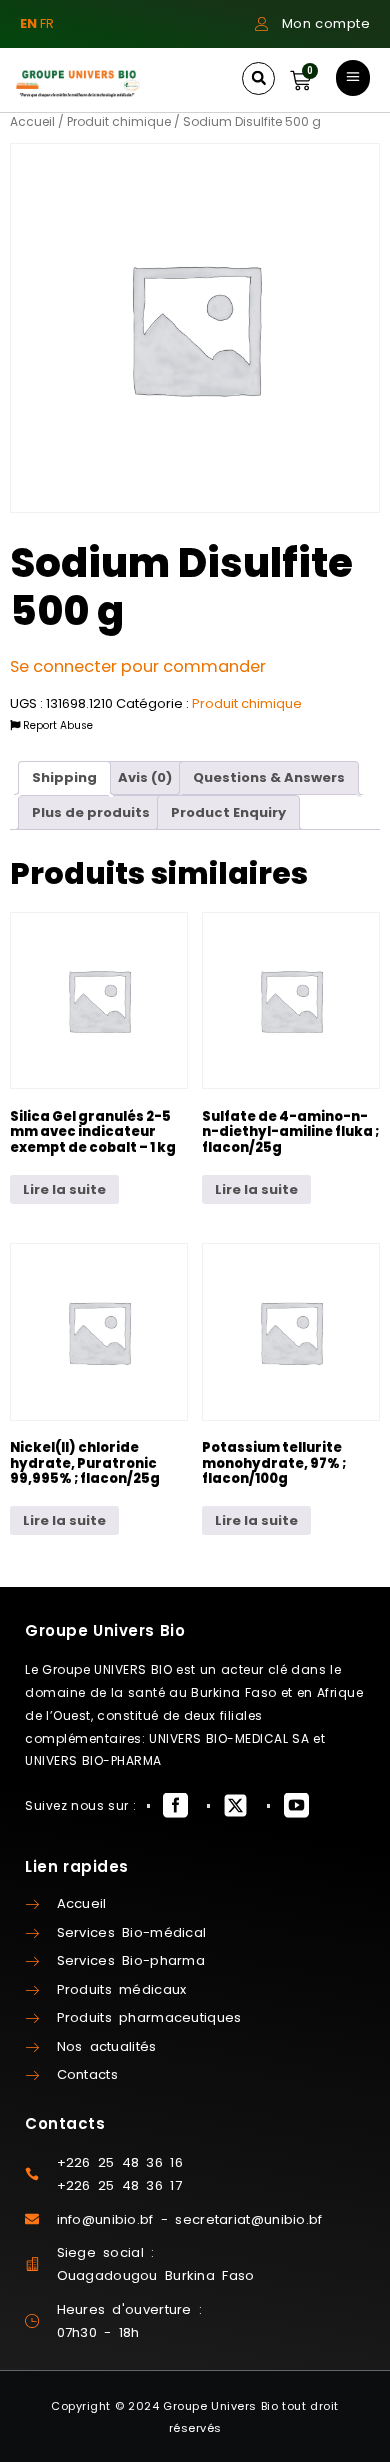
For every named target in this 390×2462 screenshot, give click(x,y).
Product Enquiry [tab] (228, 812)
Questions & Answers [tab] (269, 777)
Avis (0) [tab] (145, 777)
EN (28, 23)
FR (47, 23)
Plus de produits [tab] (91, 812)
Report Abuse (56, 725)
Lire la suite (64, 1189)
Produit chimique (119, 121)
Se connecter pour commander (138, 666)
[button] (258, 78)
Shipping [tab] (64, 777)
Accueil (32, 121)
